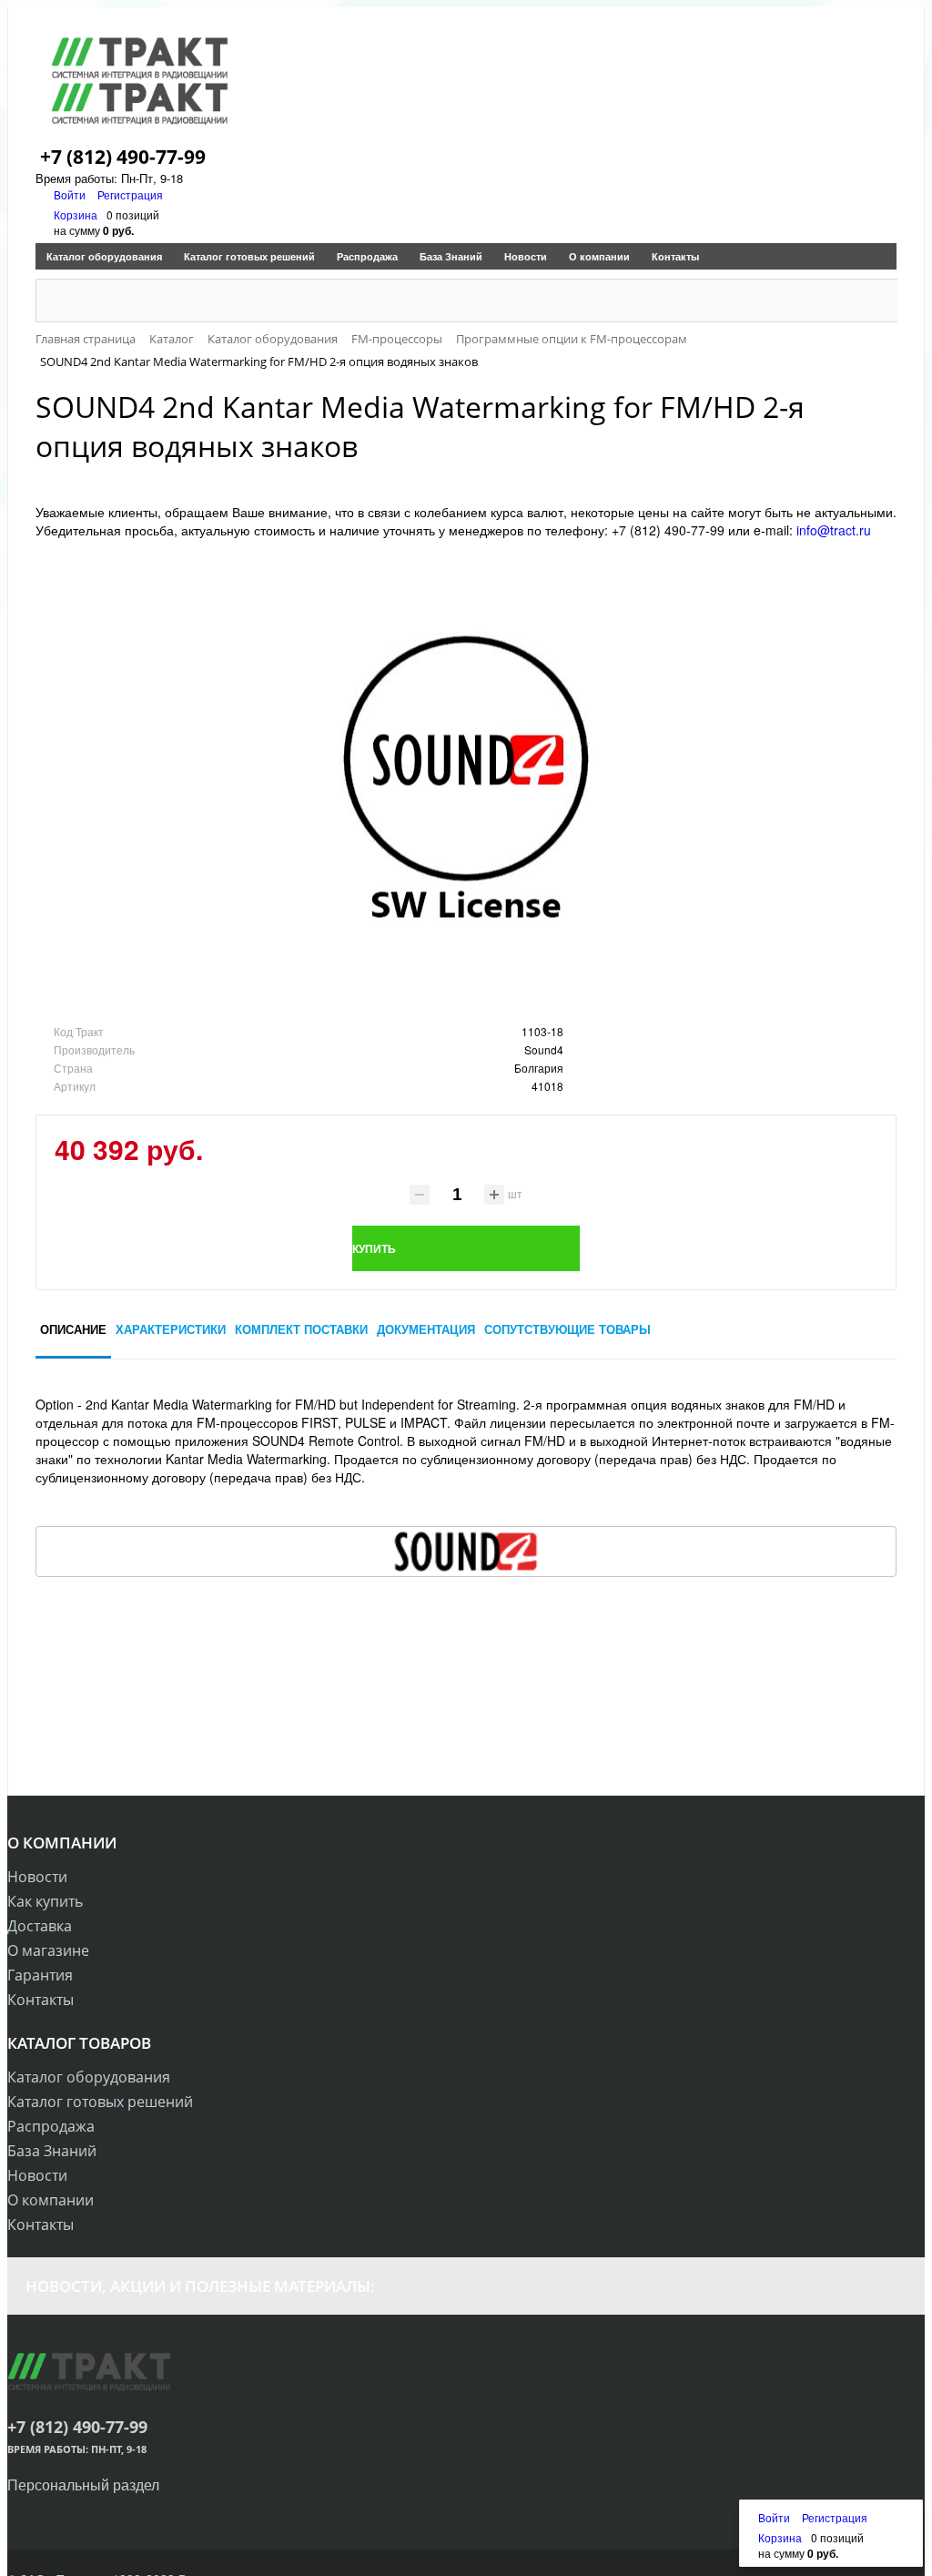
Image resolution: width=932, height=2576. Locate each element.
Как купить (45, 1901)
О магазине (48, 1950)
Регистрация (130, 194)
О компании (599, 256)
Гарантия (40, 1975)
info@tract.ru (834, 530)
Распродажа (367, 256)
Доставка (40, 1926)
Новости (526, 256)
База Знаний (451, 256)
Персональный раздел (83, 2484)
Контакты (675, 256)
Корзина (76, 214)
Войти (71, 194)
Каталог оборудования (104, 256)
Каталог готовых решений (249, 256)
